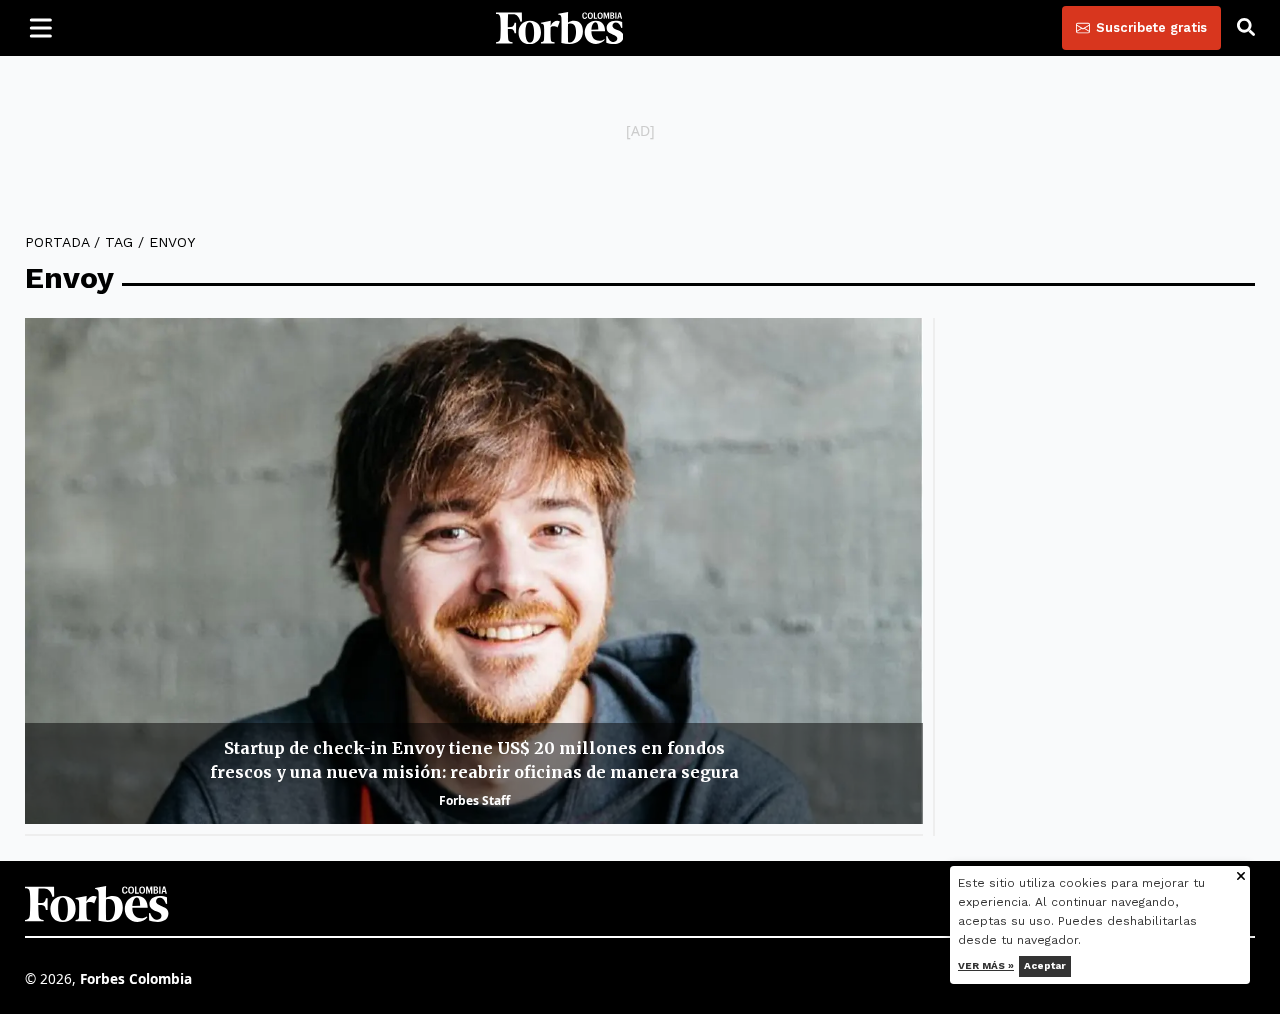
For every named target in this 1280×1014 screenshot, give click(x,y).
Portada (57, 242)
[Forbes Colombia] (560, 28)
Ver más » (986, 965)
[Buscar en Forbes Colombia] (1246, 28)
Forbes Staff (474, 800)
